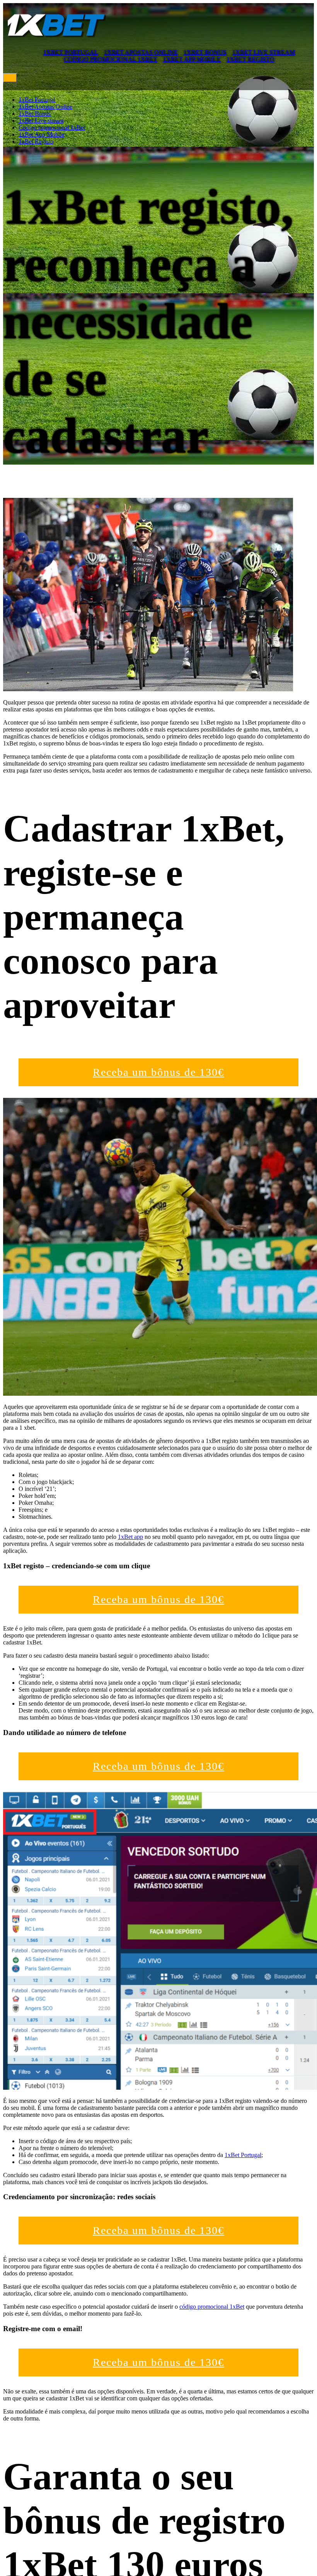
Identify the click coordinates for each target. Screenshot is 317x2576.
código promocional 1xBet (212, 2307)
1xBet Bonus (205, 52)
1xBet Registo (251, 59)
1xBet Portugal (71, 52)
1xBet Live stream (264, 52)
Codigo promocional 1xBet (111, 59)
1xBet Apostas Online (141, 52)
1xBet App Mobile (192, 59)
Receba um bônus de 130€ (158, 1072)
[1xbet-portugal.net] (56, 38)
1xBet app (130, 1537)
